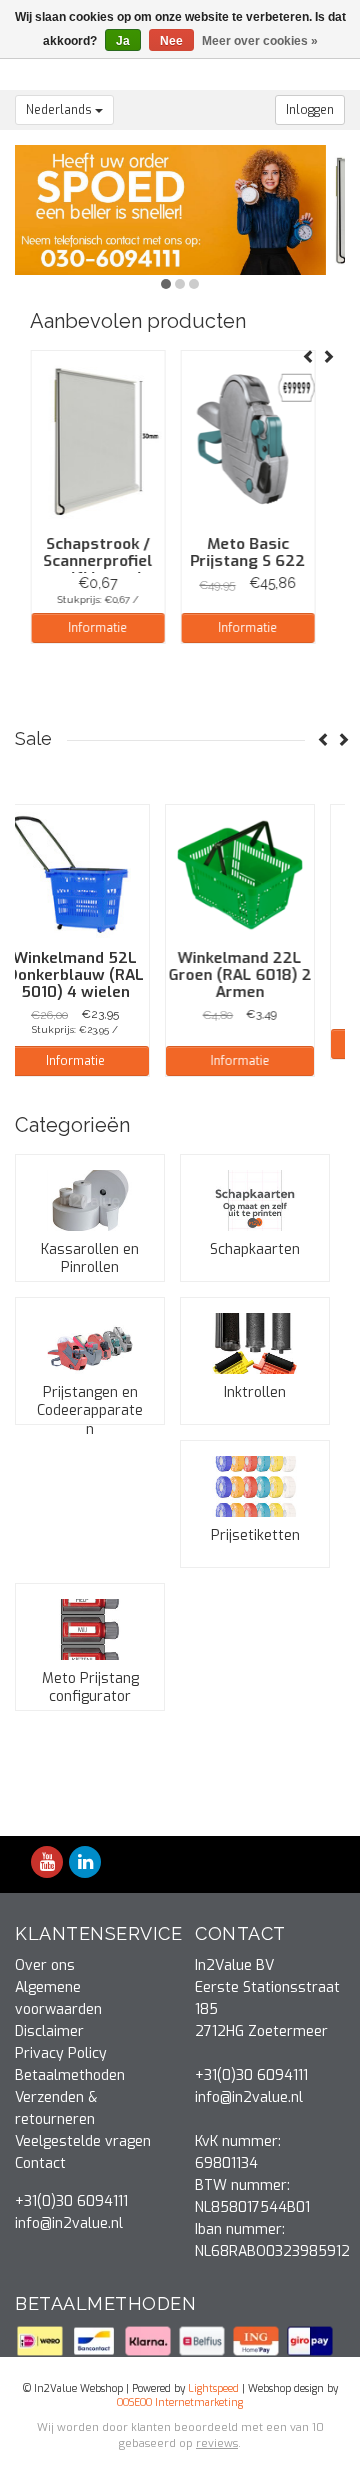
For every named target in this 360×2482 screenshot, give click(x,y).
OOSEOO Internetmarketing (180, 2402)
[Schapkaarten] (255, 1200)
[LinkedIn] (85, 1863)
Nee (171, 41)
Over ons (45, 1965)
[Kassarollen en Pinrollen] (90, 1200)
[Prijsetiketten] (255, 1486)
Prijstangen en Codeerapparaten (90, 1410)
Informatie (97, 628)
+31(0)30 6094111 (71, 2201)
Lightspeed (213, 2388)
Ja (123, 41)
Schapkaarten (255, 1249)
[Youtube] (47, 1863)
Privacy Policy (61, 2053)
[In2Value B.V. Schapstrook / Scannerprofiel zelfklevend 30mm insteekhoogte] (97, 441)
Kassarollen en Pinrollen (90, 1258)
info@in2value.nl (69, 2223)
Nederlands (60, 110)
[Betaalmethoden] (42, 2339)
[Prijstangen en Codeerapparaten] (90, 1343)
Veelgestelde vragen (83, 2141)
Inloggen (310, 110)
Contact (40, 2163)
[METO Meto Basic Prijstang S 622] (247, 441)
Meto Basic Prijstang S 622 (247, 552)
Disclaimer (49, 2031)
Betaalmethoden (70, 2075)
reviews (217, 2443)
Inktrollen (255, 1392)
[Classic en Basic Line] (180, 209)
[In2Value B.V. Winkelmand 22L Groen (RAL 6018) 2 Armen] (255, 875)
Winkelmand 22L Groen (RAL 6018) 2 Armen (255, 975)
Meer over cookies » (260, 41)
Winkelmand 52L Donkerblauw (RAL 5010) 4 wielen (90, 975)
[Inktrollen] (255, 1343)
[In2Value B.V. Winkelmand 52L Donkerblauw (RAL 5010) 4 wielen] (90, 875)
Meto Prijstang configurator (90, 1687)
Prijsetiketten (255, 1535)
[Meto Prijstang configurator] (90, 1629)
